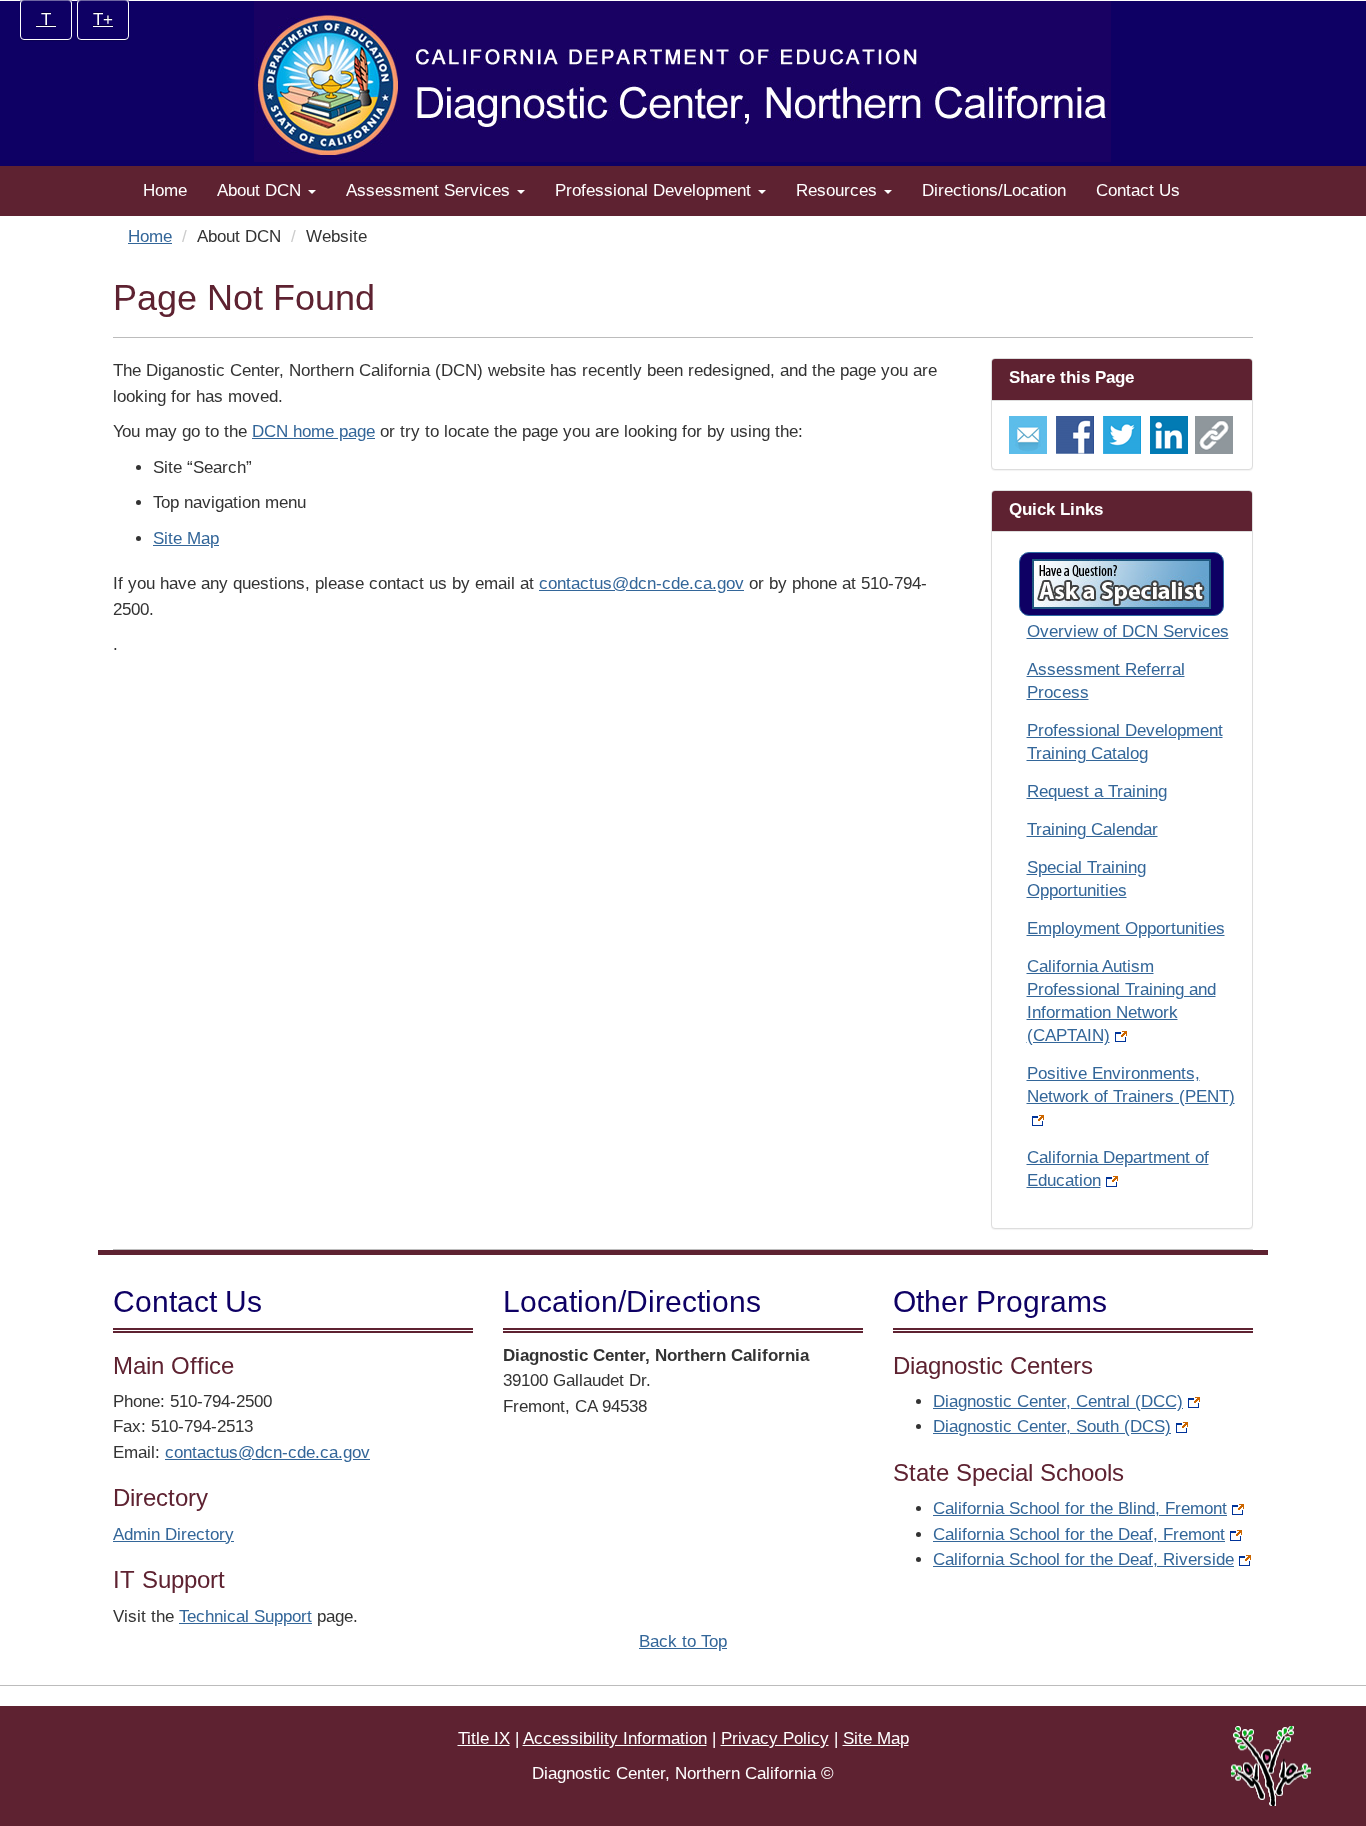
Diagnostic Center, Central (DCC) (1058, 1401)
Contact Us (1138, 190)
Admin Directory (173, 1534)
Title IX (484, 1738)
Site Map (186, 538)
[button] (1121, 584)
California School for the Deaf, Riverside (1083, 1559)
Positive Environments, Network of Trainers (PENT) (1131, 1085)
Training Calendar (1092, 829)
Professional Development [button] (655, 190)
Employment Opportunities (1126, 928)
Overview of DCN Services (1128, 631)
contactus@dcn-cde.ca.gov (641, 583)
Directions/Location (994, 190)
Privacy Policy (775, 1738)
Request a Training (1097, 791)
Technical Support (245, 1616)
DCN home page (313, 431)
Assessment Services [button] (430, 190)
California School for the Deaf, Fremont (1079, 1534)
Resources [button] (839, 190)
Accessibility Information (615, 1738)
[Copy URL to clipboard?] (1214, 433)
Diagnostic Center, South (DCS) (1052, 1426)
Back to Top (683, 1641)
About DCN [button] (261, 190)
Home (165, 190)
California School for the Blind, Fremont (1080, 1508)
